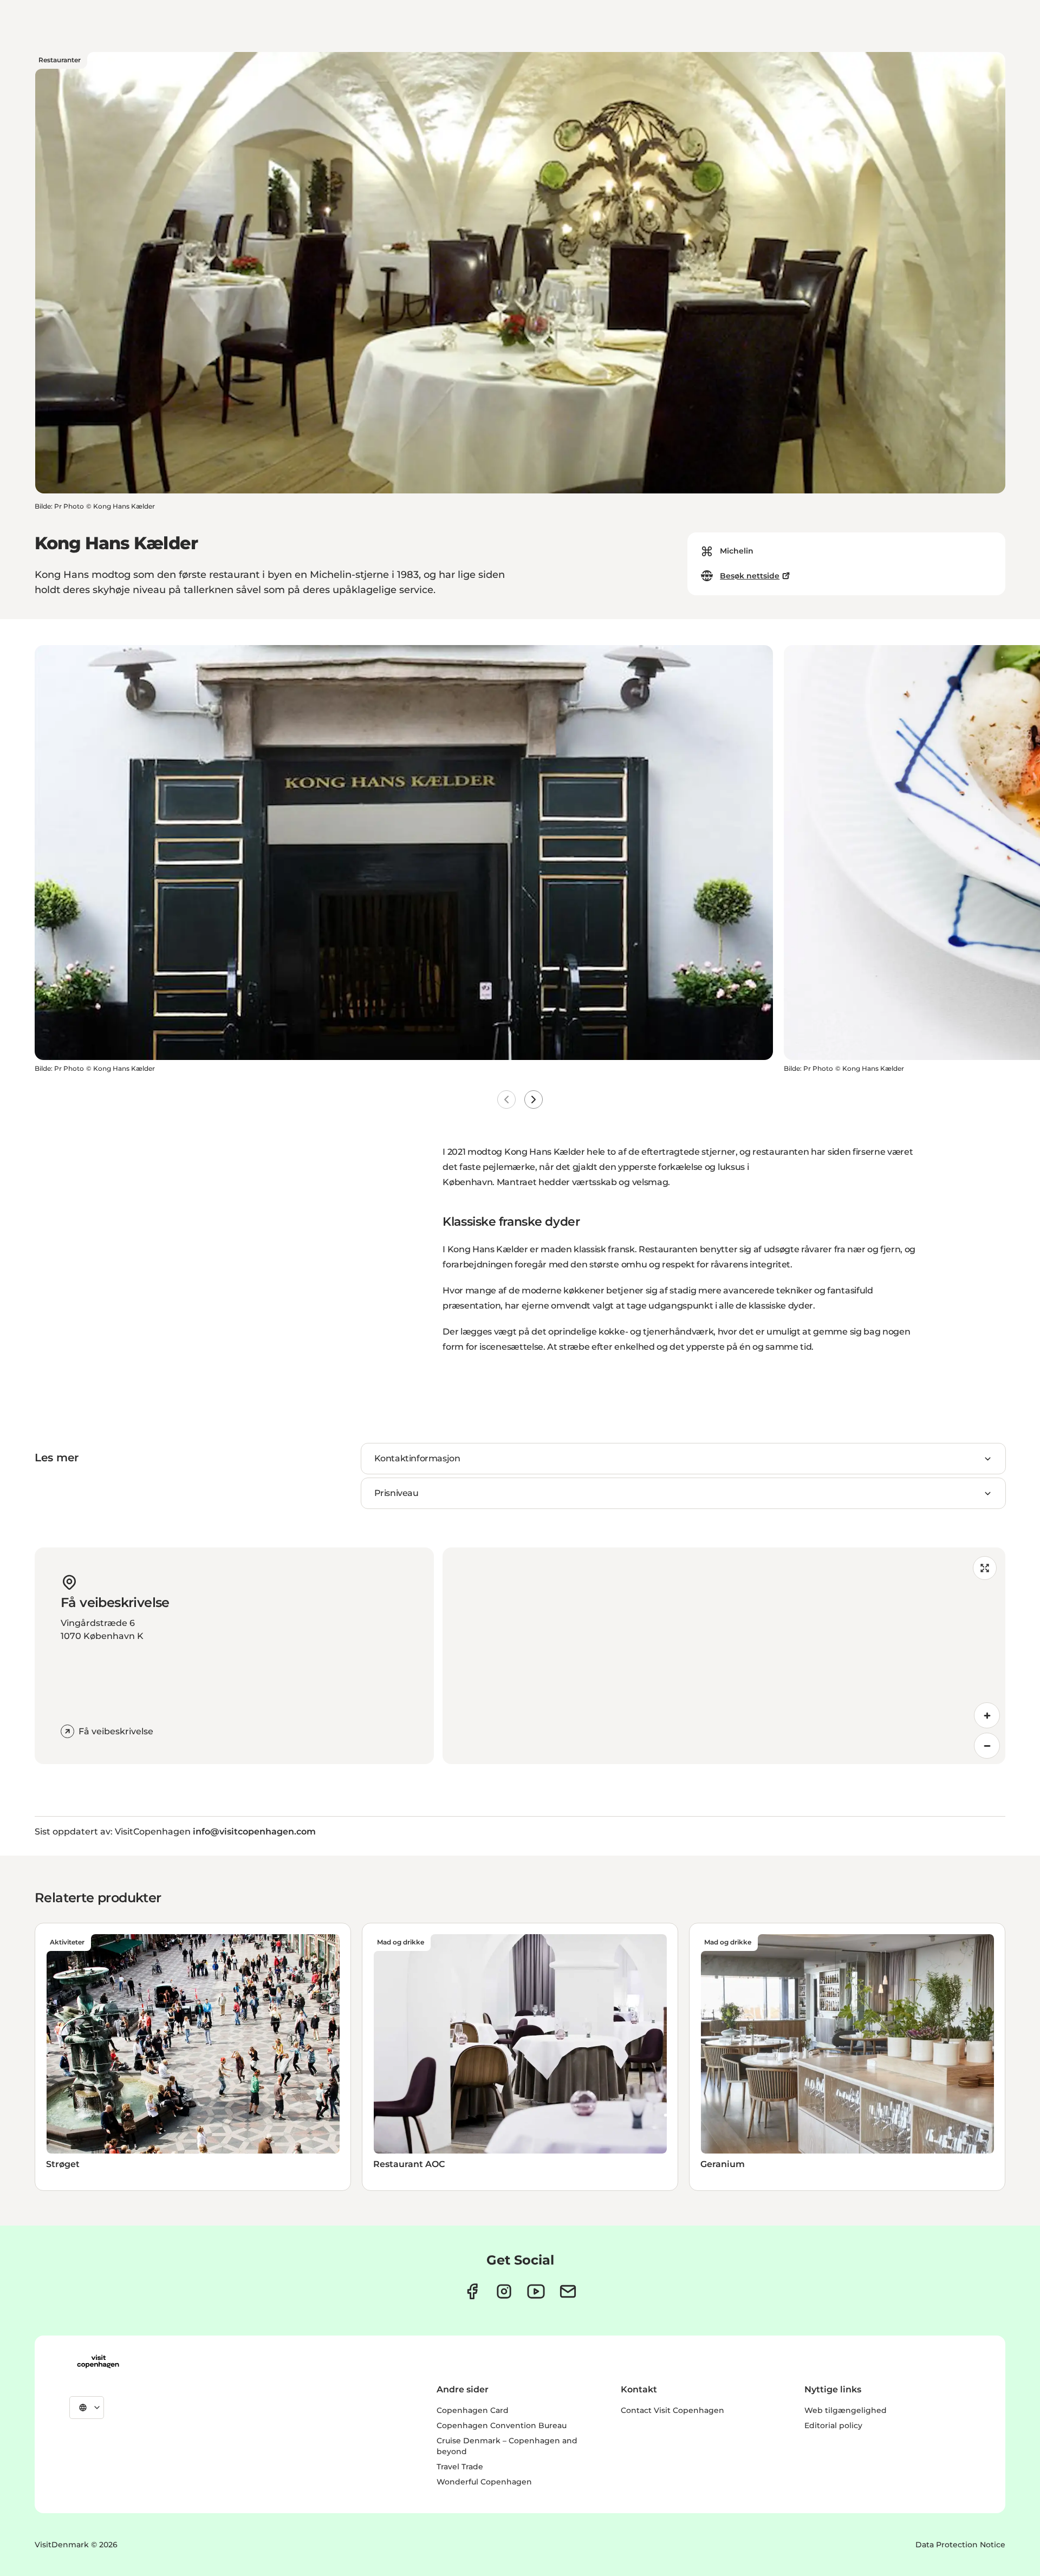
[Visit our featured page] (536, 2291)
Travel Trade (460, 2467)
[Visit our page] (504, 2291)
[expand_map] (985, 1568)
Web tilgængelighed (846, 2410)
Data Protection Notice (960, 2545)
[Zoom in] (987, 1715)
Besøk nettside (750, 576)
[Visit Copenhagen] (98, 2362)
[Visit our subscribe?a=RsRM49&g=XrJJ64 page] (568, 2291)
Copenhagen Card (473, 2410)
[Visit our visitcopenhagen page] (472, 2291)
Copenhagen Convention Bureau (502, 2425)
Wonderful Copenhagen (484, 2482)
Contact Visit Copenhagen (672, 2410)
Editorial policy (833, 2425)
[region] (724, 1656)
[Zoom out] (987, 1746)
